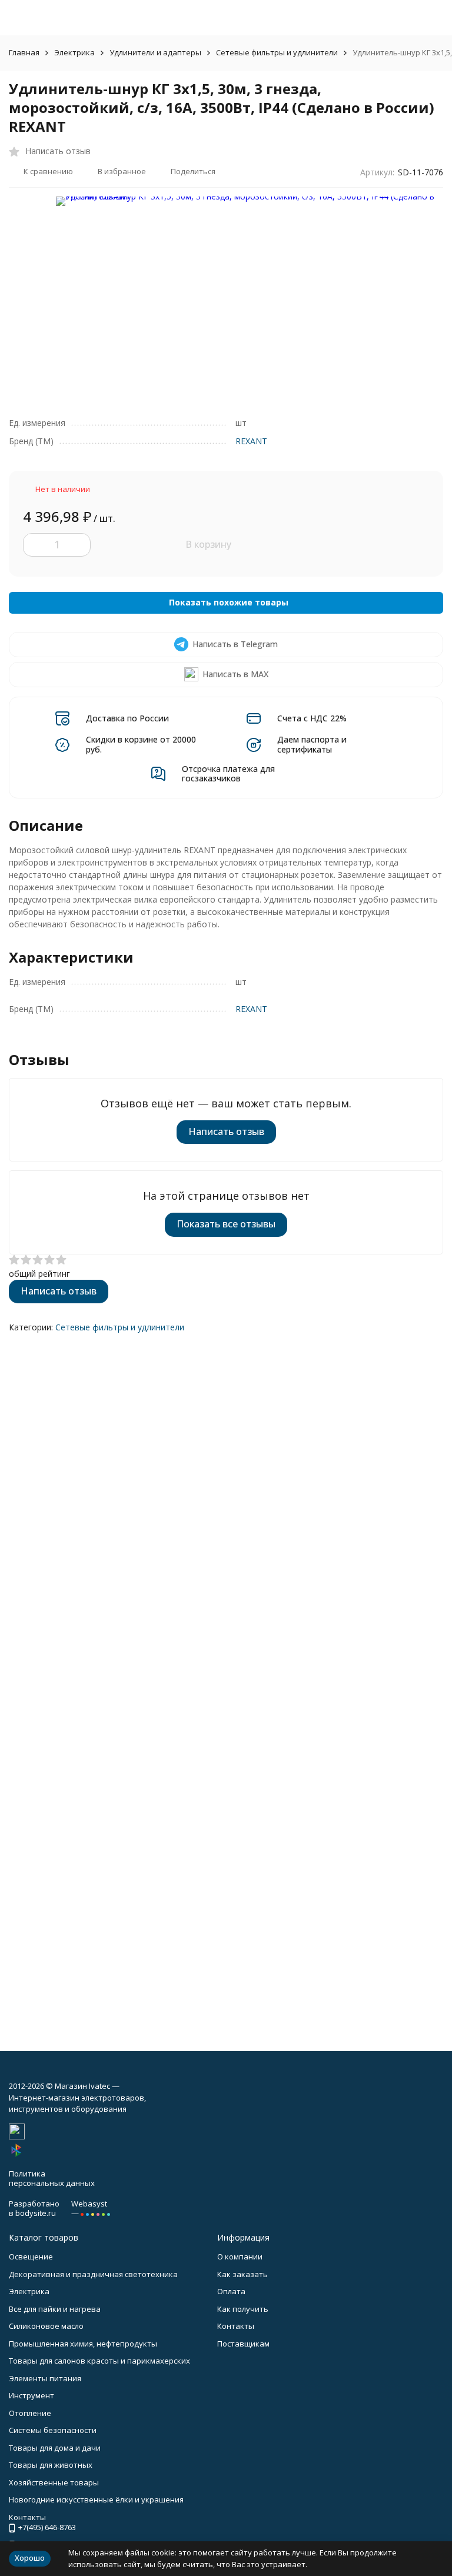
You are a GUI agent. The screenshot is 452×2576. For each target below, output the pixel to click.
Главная (24, 52)
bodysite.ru (36, 2213)
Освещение (31, 2257)
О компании (240, 2257)
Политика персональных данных (52, 2178)
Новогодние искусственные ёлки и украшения (96, 2500)
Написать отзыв (226, 1131)
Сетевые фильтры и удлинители (277, 52)
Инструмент (31, 2395)
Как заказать (242, 2274)
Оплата (231, 2291)
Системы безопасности (53, 2430)
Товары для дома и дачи (55, 2448)
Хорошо (30, 2558)
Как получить (243, 2309)
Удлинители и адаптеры (155, 52)
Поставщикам (243, 2344)
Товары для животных (51, 2465)
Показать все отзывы (226, 1224)
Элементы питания (45, 2378)
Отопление (30, 2413)
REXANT (251, 441)
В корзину (208, 544)
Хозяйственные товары (54, 2482)
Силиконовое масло (46, 2326)
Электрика (74, 52)
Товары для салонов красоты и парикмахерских (99, 2361)
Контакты (236, 2326)
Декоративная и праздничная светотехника (93, 2274)
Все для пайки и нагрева (55, 2309)
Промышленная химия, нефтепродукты (83, 2344)
